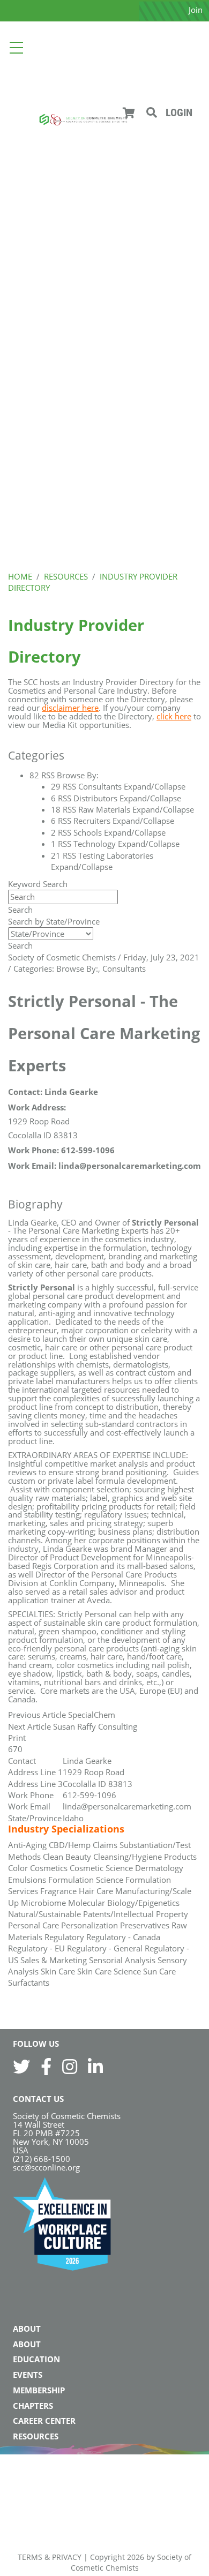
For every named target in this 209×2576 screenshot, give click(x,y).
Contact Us (38, 2099)
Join (196, 10)
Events (28, 2375)
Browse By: (77, 968)
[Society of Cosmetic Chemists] (83, 119)
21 (56, 855)
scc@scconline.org (46, 2167)
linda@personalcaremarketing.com (127, 1806)
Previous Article (37, 1715)
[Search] (152, 113)
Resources (36, 2436)
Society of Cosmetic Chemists (62, 957)
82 (34, 775)
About (27, 2329)
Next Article (29, 1726)
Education (36, 2359)
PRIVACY (67, 2557)
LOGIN (179, 112)
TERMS (30, 2557)
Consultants (124, 968)
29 (56, 786)
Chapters (33, 2406)
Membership (39, 2390)
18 (56, 809)
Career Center (44, 2421)
